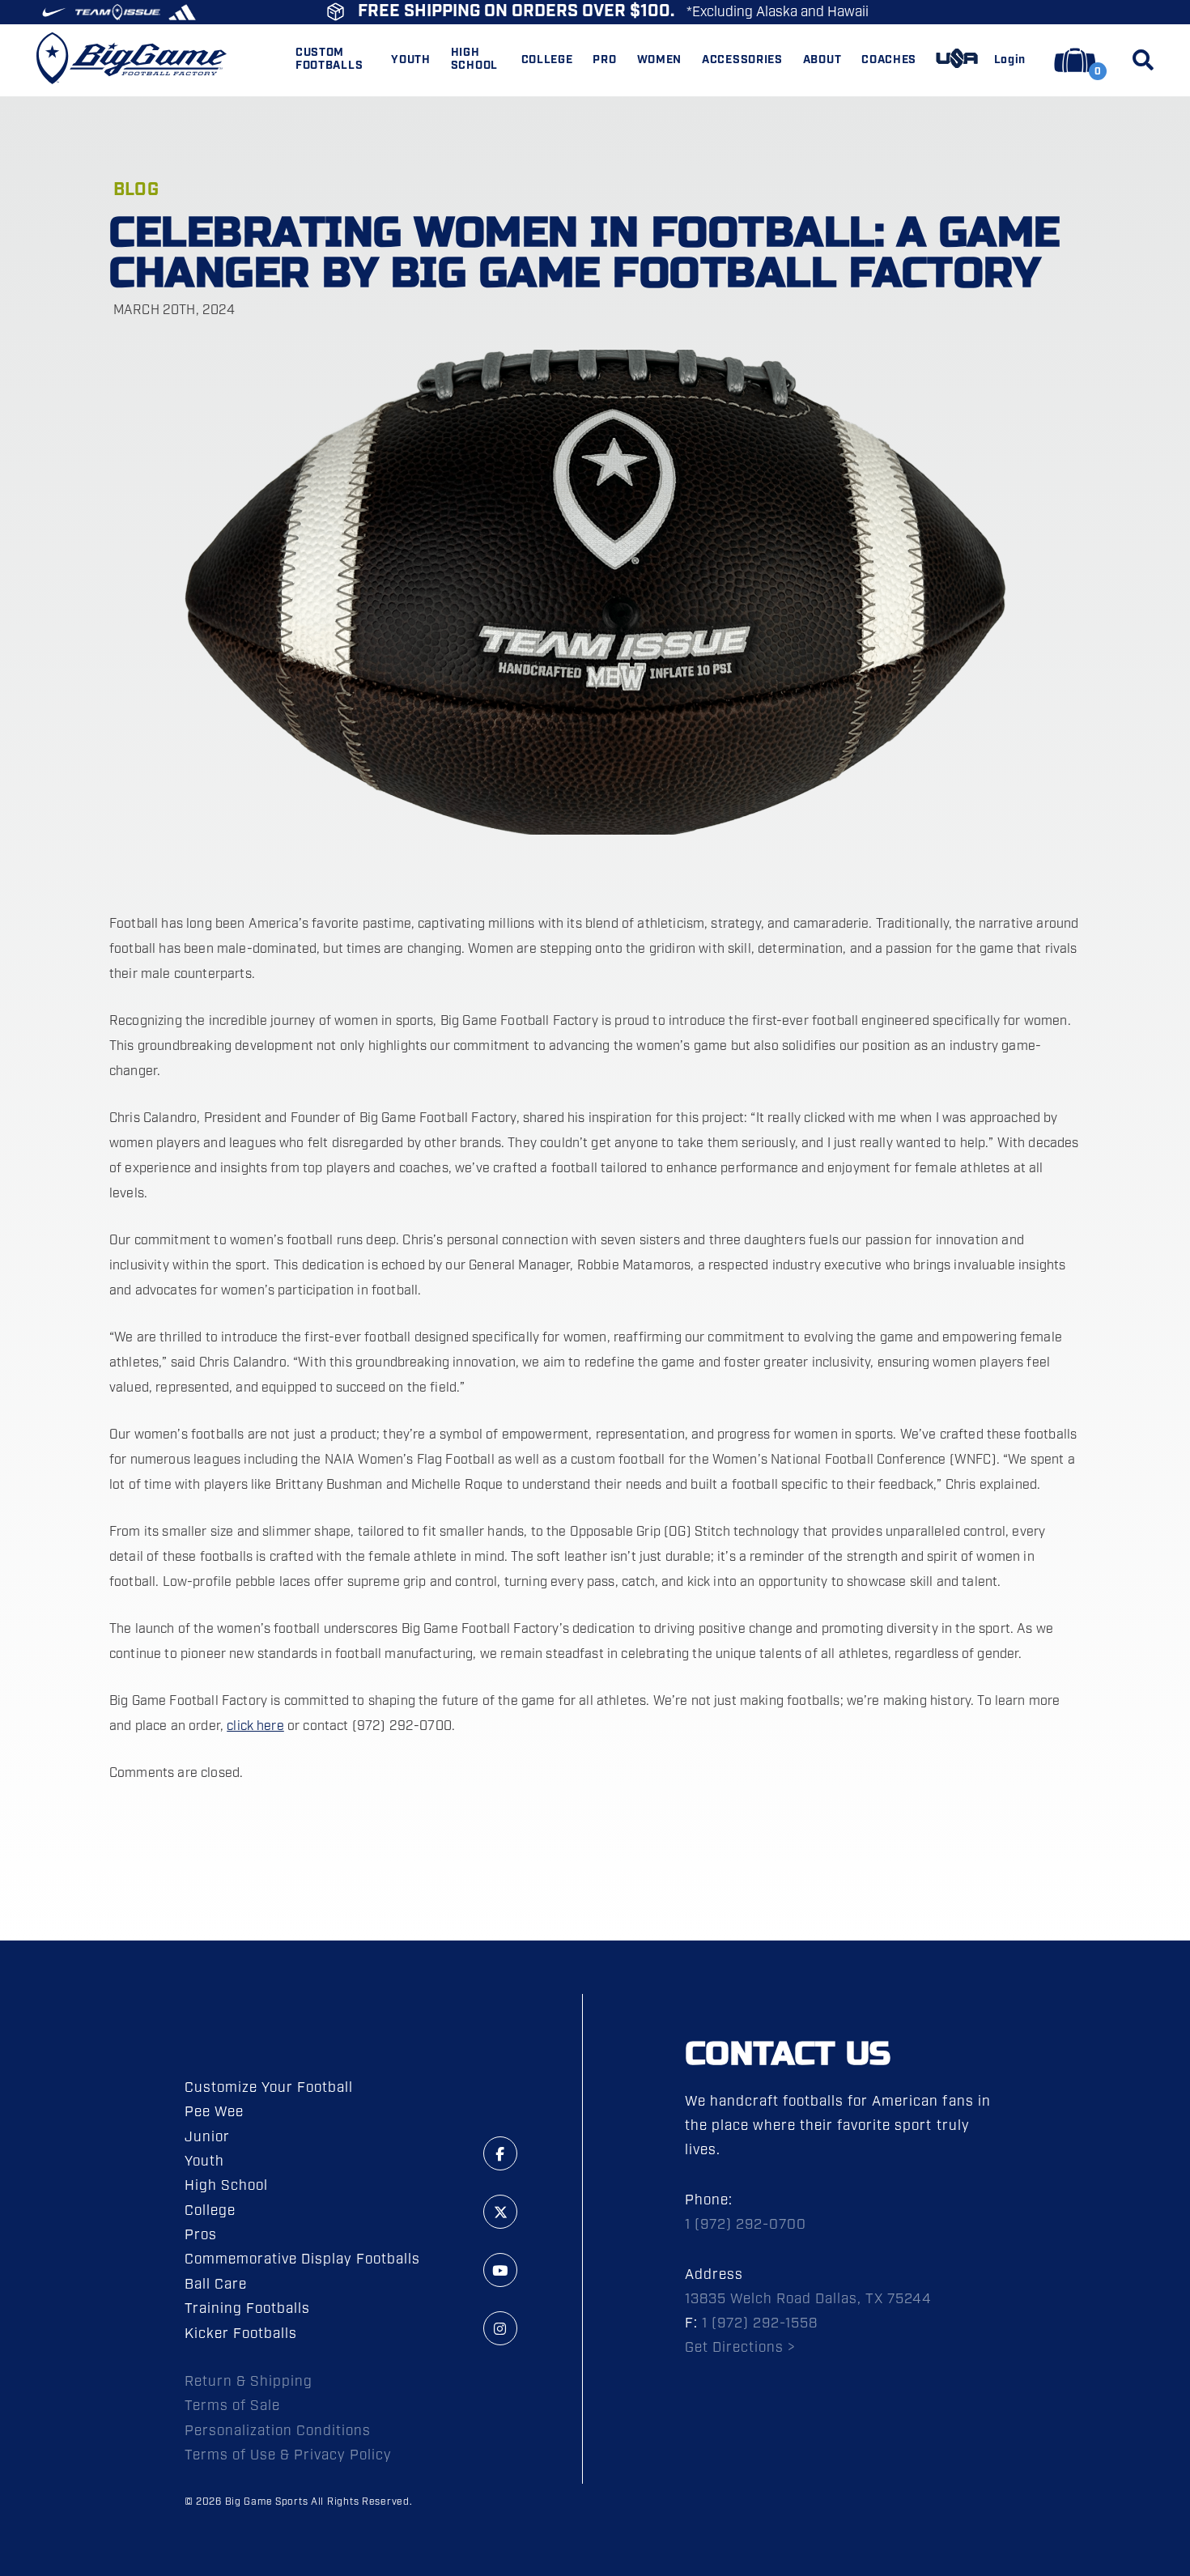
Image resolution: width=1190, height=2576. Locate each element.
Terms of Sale (232, 2406)
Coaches (889, 60)
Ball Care (216, 2285)
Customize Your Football (269, 2088)
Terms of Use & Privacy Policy (289, 2455)
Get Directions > (740, 2348)
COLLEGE (547, 60)
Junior (207, 2137)
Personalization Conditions (278, 2431)
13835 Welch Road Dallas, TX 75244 (809, 2299)
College (210, 2211)
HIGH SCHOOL (474, 60)
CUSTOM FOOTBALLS (329, 60)
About (822, 60)
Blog (136, 190)
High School (226, 2186)
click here (255, 1726)
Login (1010, 60)
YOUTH (411, 60)
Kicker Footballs (241, 2334)
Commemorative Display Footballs (303, 2259)
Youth (204, 2162)
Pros (201, 2235)
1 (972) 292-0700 (746, 2225)
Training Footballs (247, 2309)
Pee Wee (214, 2112)
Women (660, 60)
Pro (604, 60)
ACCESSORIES (742, 60)
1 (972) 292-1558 (760, 2323)
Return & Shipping (249, 2382)
